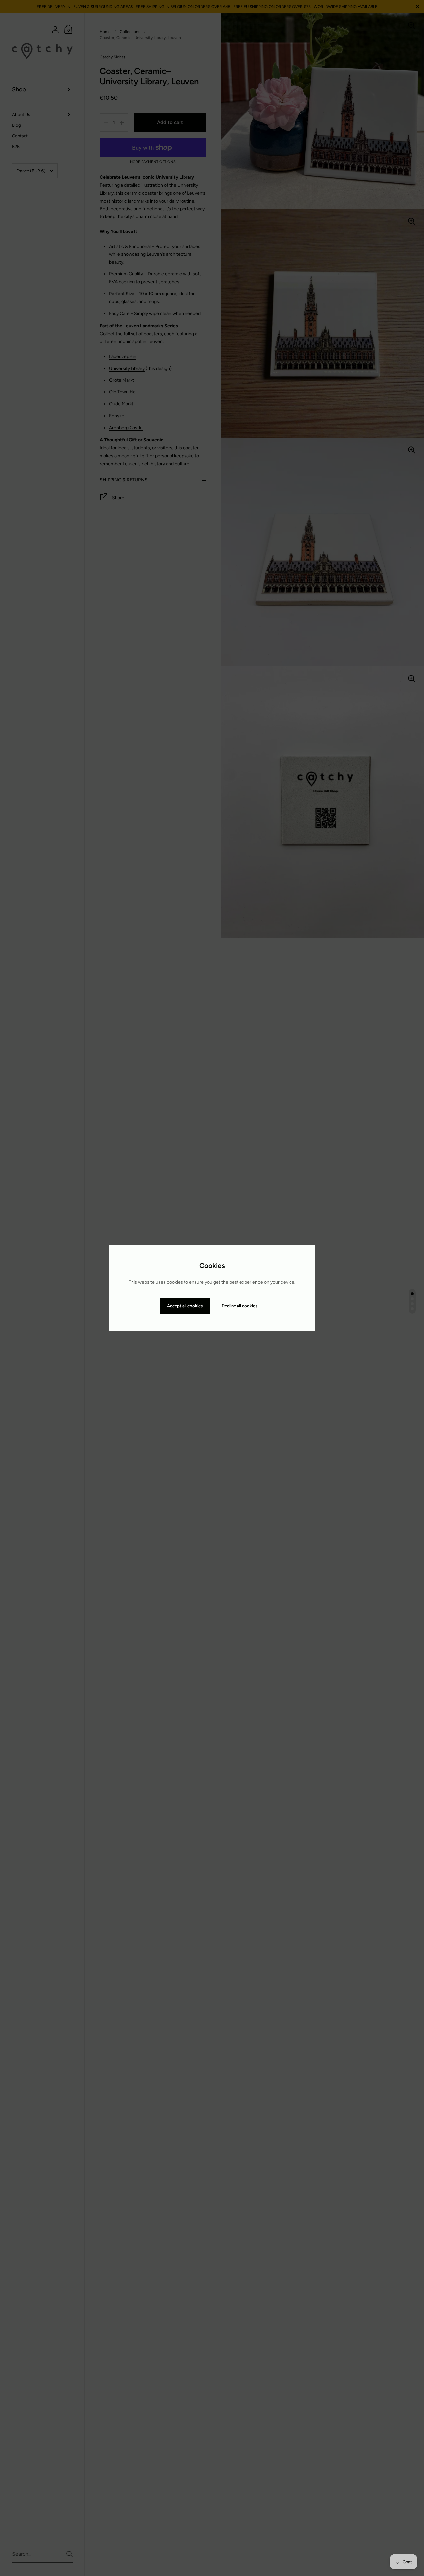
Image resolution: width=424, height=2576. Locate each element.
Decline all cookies (239, 1306)
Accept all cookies (185, 1306)
